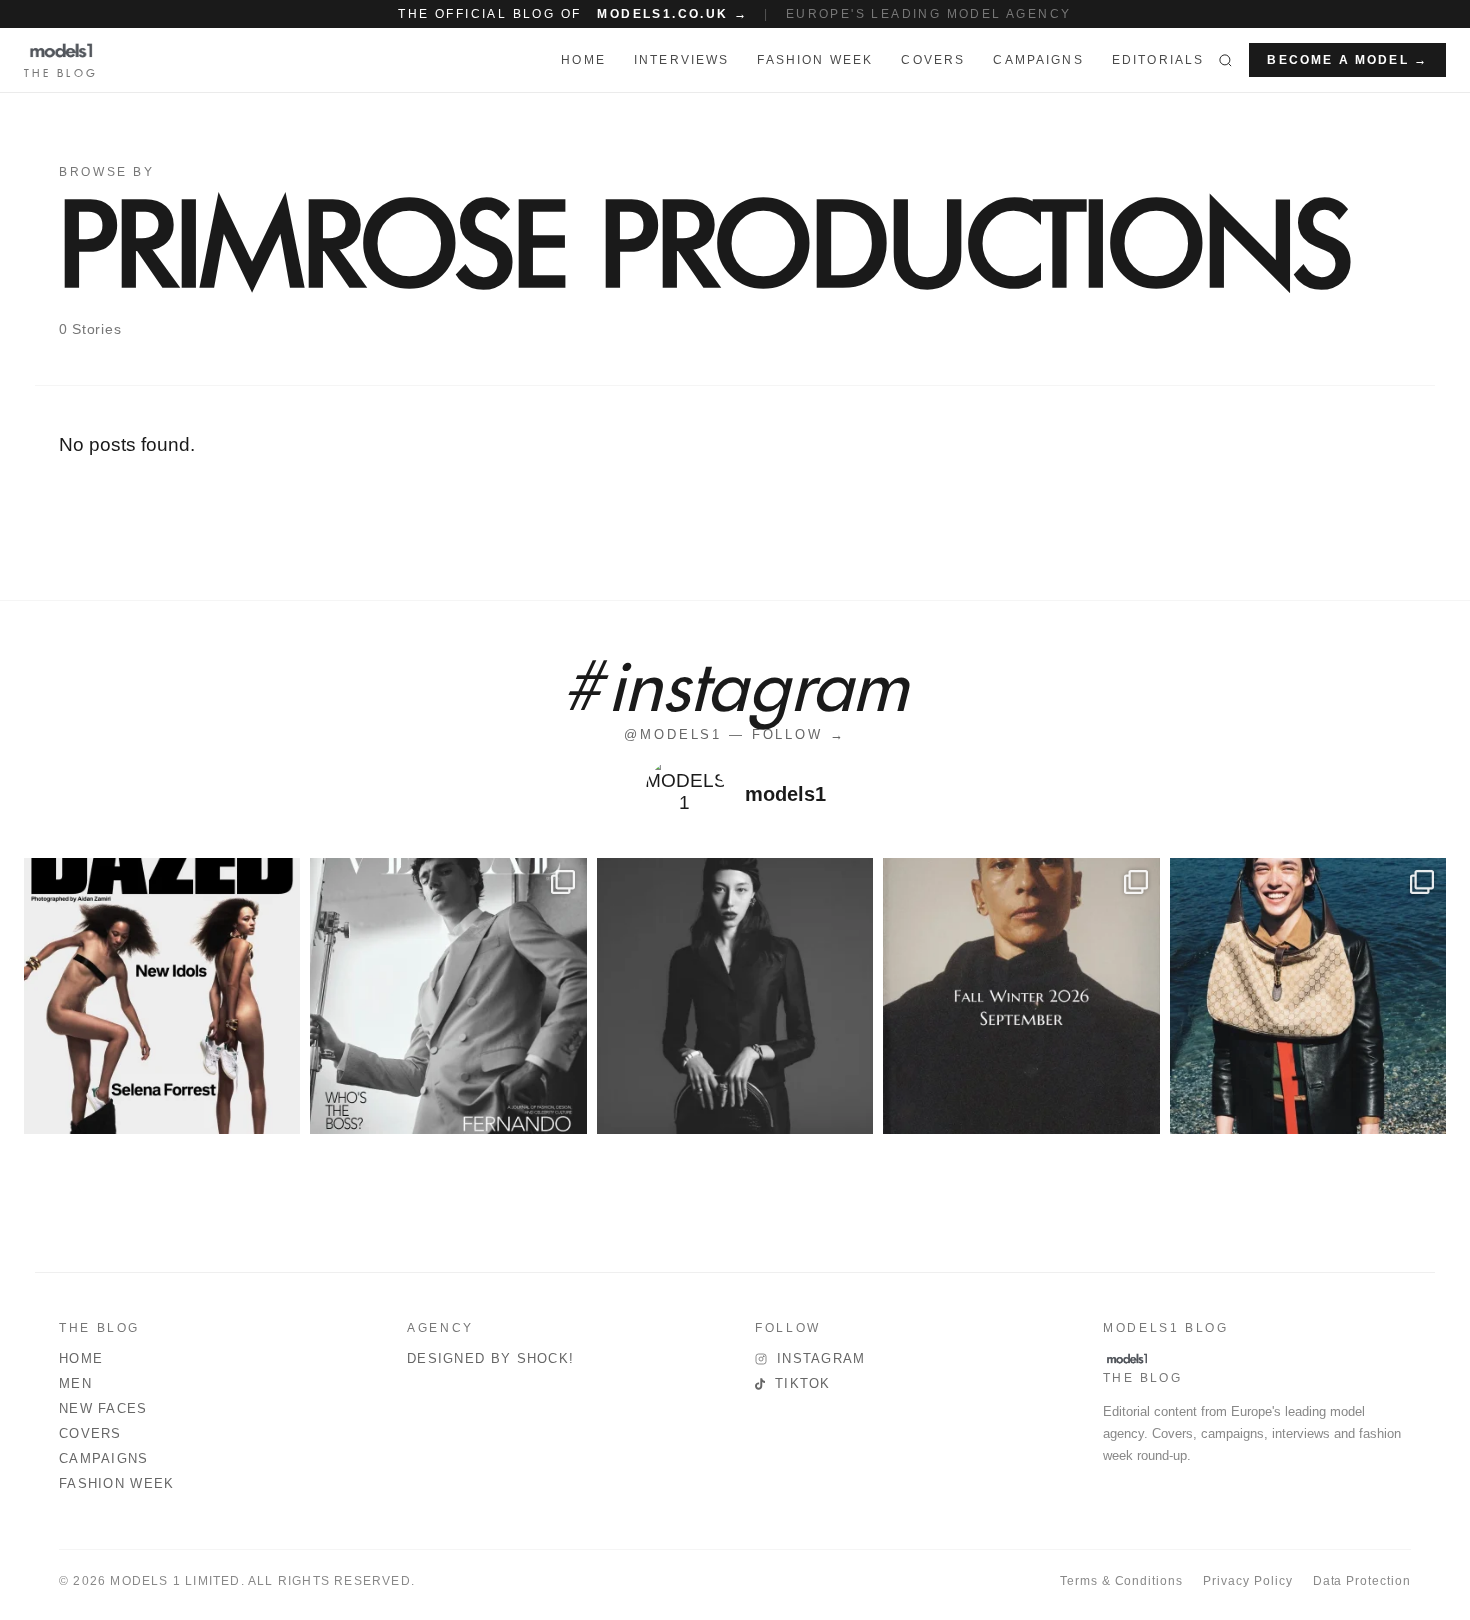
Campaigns (1038, 60)
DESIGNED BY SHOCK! (490, 1358)
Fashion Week (117, 1483)
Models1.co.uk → (672, 14)
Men (75, 1383)
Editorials (1158, 60)
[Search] (1225, 60)
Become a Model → (1347, 60)
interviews (682, 60)
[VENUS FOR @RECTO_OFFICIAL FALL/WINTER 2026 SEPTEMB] (1021, 996)
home (583, 60)
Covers (933, 60)
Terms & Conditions (1121, 1581)
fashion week (815, 60)
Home (81, 1358)
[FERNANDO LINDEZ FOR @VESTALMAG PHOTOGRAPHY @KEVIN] (448, 996)
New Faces (103, 1408)
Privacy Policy (1247, 1581)
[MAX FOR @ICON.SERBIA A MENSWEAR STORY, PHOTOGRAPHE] (1308, 996)
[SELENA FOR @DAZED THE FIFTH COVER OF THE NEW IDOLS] (162, 996)
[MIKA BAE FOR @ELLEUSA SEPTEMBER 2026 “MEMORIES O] (735, 996)
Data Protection (1362, 1581)
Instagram (821, 1358)
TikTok (803, 1383)
